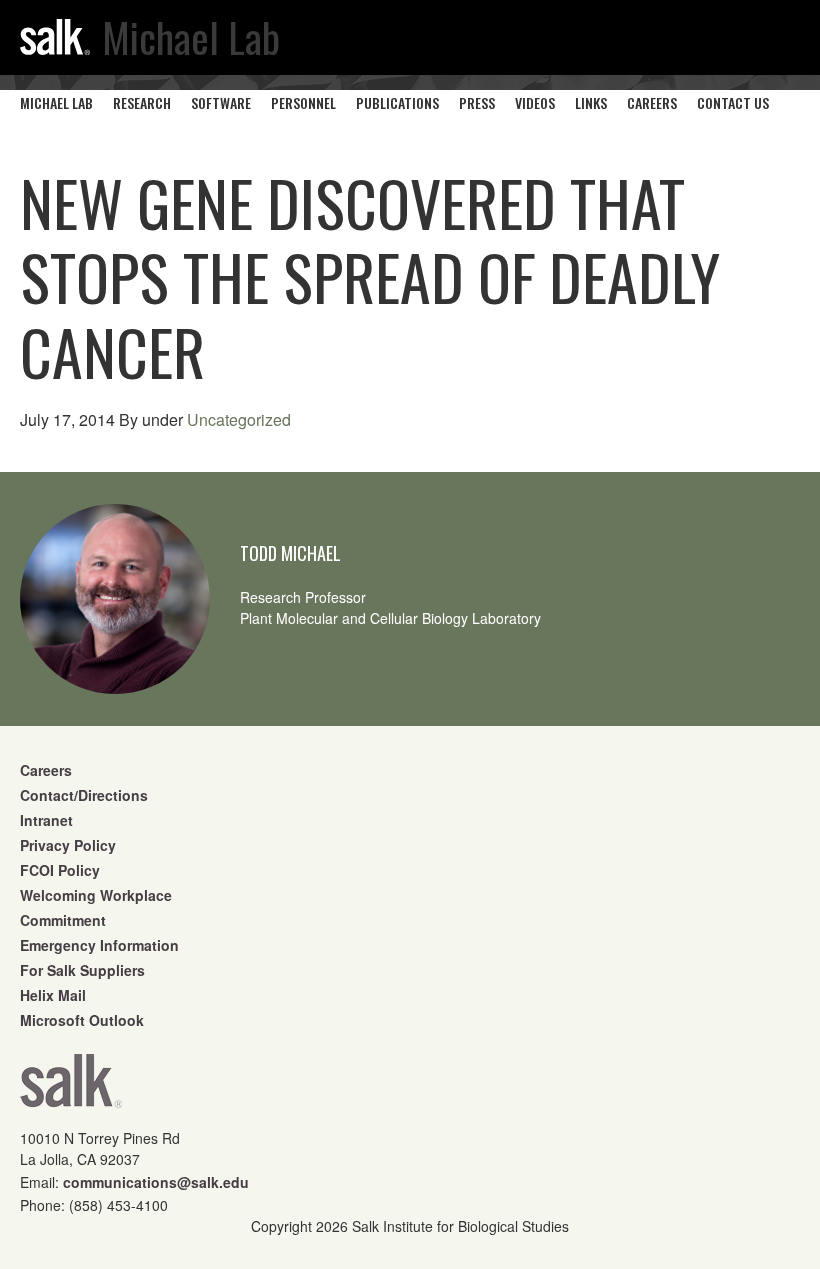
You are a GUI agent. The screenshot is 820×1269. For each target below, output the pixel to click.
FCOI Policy (60, 870)
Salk (71, 1087)
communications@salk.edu (156, 1182)
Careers (46, 770)
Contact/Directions (84, 795)
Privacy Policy (68, 845)
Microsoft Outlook (82, 1020)
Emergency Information (99, 945)
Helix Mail (53, 995)
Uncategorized (239, 419)
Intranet (46, 820)
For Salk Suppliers (82, 970)
